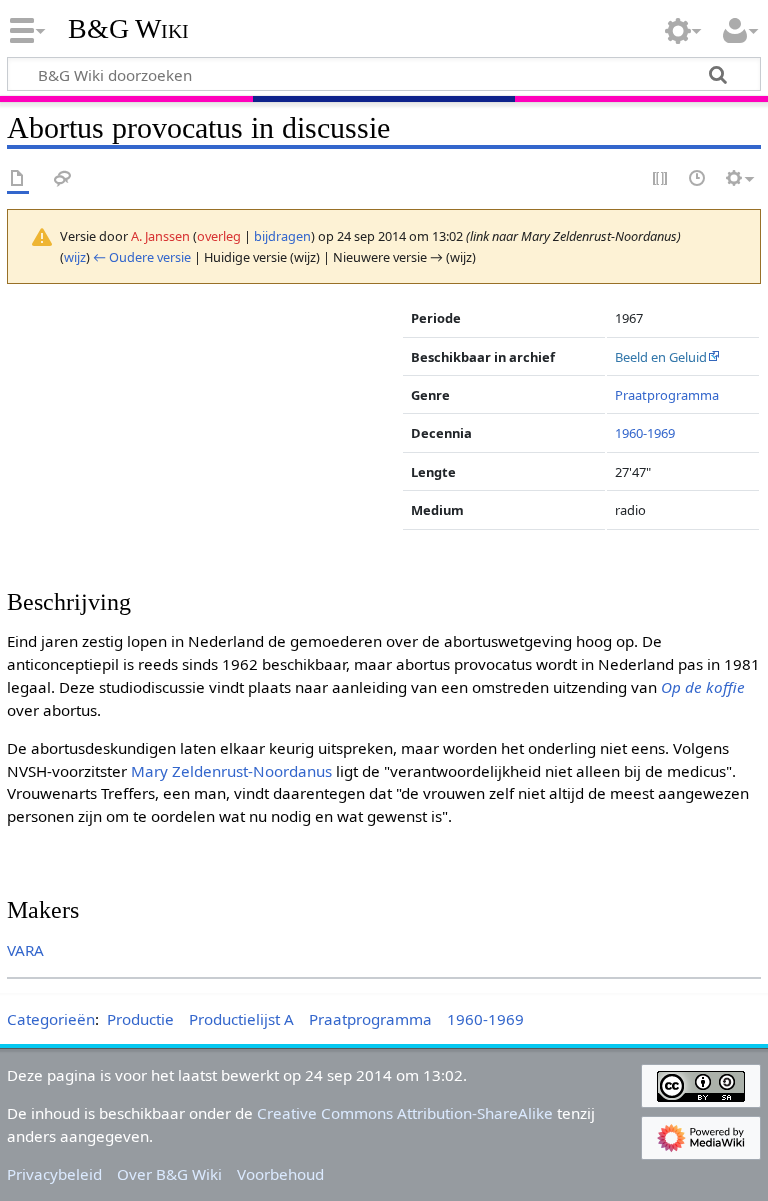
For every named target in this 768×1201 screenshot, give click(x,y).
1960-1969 (645, 433)
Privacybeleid (54, 1174)
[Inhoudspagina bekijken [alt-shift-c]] (18, 179)
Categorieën (51, 1019)
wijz (75, 257)
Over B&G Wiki (169, 1174)
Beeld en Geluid (661, 357)
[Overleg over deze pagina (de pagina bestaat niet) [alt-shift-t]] (63, 179)
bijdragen (282, 236)
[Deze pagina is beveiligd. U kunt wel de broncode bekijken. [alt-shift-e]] (661, 179)
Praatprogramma (667, 395)
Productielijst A (241, 1019)
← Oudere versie (142, 257)
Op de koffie (703, 687)
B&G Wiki (128, 29)
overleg (219, 236)
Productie (140, 1019)
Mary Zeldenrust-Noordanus (231, 771)
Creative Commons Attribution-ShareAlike (405, 1113)
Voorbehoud (280, 1174)
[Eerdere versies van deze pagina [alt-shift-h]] (698, 179)
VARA (25, 950)
